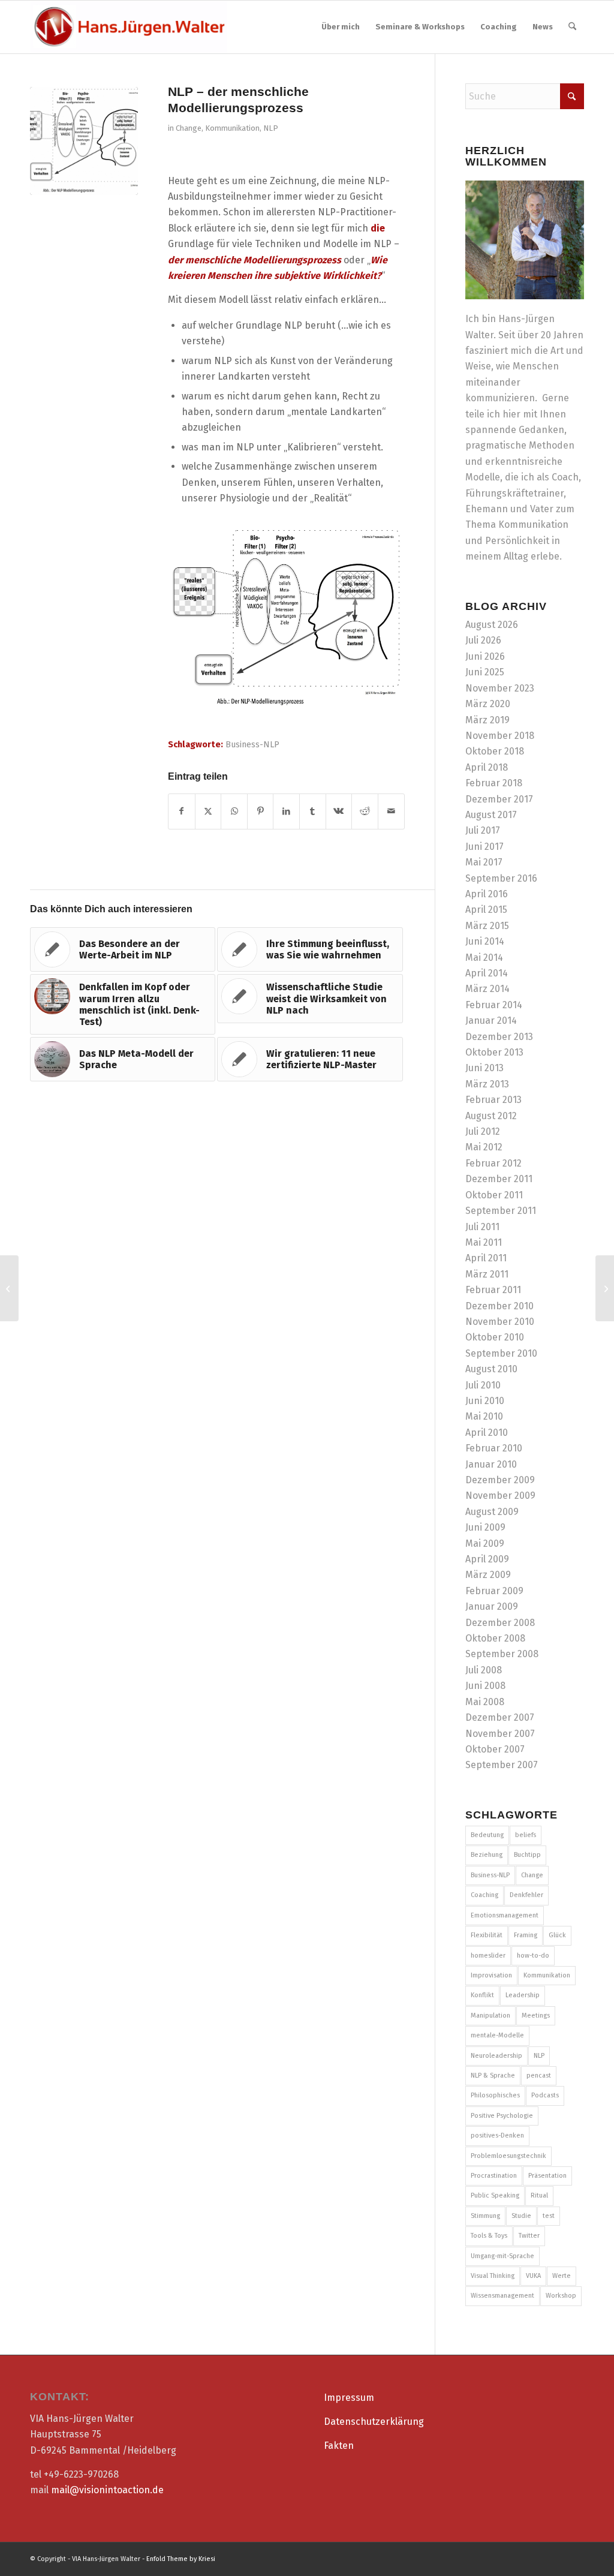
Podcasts (545, 2095)
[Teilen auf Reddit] (365, 811)
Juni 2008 (485, 1686)
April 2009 (487, 1559)
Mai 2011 (484, 1242)
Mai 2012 (484, 1147)
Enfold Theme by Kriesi (181, 2559)
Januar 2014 (491, 1021)
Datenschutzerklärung (374, 2422)
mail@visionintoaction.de (107, 2490)
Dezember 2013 (499, 1037)
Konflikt (482, 1995)
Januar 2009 (492, 1606)
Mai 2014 (484, 958)
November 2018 (500, 736)
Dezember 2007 (500, 1717)
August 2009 (492, 1512)
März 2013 (487, 1084)
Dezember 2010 (499, 1306)
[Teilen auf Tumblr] (313, 811)
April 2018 (487, 767)
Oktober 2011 (494, 1195)
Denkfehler (526, 1895)
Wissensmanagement (502, 2296)
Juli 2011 (482, 1227)
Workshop (561, 2296)
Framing (526, 1935)
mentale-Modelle (497, 2035)
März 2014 (487, 989)
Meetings (536, 2016)
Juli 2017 (483, 830)
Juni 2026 (485, 656)
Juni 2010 (485, 1401)
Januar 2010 (491, 1464)
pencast (539, 2075)
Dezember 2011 (499, 1179)
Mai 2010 (484, 1416)
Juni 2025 (485, 672)
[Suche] (572, 27)
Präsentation (547, 2176)
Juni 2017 (484, 847)
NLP (271, 128)
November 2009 (500, 1496)
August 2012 (491, 1116)
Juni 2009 (485, 1527)
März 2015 (487, 926)
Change (189, 128)
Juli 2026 (483, 640)
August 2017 (491, 815)
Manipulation (490, 2016)
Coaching (484, 1895)
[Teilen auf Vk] (339, 811)
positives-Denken (497, 2135)
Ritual (539, 2195)
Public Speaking (495, 2195)
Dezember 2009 (500, 1480)
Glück (557, 1935)
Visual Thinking (493, 2276)
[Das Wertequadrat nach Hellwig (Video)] (9, 1288)
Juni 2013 (484, 1068)
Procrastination (494, 2176)
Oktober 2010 (495, 1337)
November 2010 (500, 1322)
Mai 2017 (484, 862)
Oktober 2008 (495, 1638)
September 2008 (502, 1654)
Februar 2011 (493, 1290)
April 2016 (487, 894)
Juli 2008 (484, 1670)
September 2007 (502, 1765)
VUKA (533, 2276)
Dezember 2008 (500, 1623)
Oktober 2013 (494, 1052)
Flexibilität (487, 1935)
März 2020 (488, 704)
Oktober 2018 (495, 751)
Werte (562, 2276)
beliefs (526, 1835)
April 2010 (487, 1433)
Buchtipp (527, 1855)
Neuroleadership (496, 2056)
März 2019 (487, 720)
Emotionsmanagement (505, 1915)
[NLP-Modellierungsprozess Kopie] (84, 141)
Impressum (349, 2398)
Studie (521, 2216)
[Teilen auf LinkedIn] (286, 811)
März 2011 (487, 1274)
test (549, 2216)
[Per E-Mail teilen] (391, 811)
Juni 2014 (485, 941)
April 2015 (486, 910)
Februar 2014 (494, 1005)
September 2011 (501, 1211)
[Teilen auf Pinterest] (261, 811)
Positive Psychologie (502, 2116)
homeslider (488, 1956)
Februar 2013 (493, 1100)
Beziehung (487, 1855)
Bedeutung (487, 1835)
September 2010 (501, 1353)
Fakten (339, 2446)
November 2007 (500, 1734)
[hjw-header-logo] (129, 27)
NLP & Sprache (493, 2075)
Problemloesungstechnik (508, 2156)
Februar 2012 (493, 1163)
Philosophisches (495, 2095)
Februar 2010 (494, 1448)
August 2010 (491, 1369)
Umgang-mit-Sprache (502, 2256)
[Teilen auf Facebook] (182, 811)
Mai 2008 (485, 1702)
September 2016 (501, 878)
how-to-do (533, 1956)
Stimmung (485, 2216)
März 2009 (488, 1575)
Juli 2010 (483, 1385)
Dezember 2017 (499, 799)
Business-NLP (252, 745)
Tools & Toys (489, 2236)
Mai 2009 (485, 1544)
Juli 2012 (483, 1131)
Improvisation (491, 1975)
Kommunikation (232, 128)
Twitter (529, 2236)
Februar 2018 (494, 783)
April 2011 (486, 1258)
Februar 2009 (494, 1591)
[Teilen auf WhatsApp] (234, 811)
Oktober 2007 (495, 1749)
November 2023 (500, 688)
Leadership (523, 1995)
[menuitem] (341, 27)
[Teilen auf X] (208, 811)
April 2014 (487, 973)
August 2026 (492, 625)
